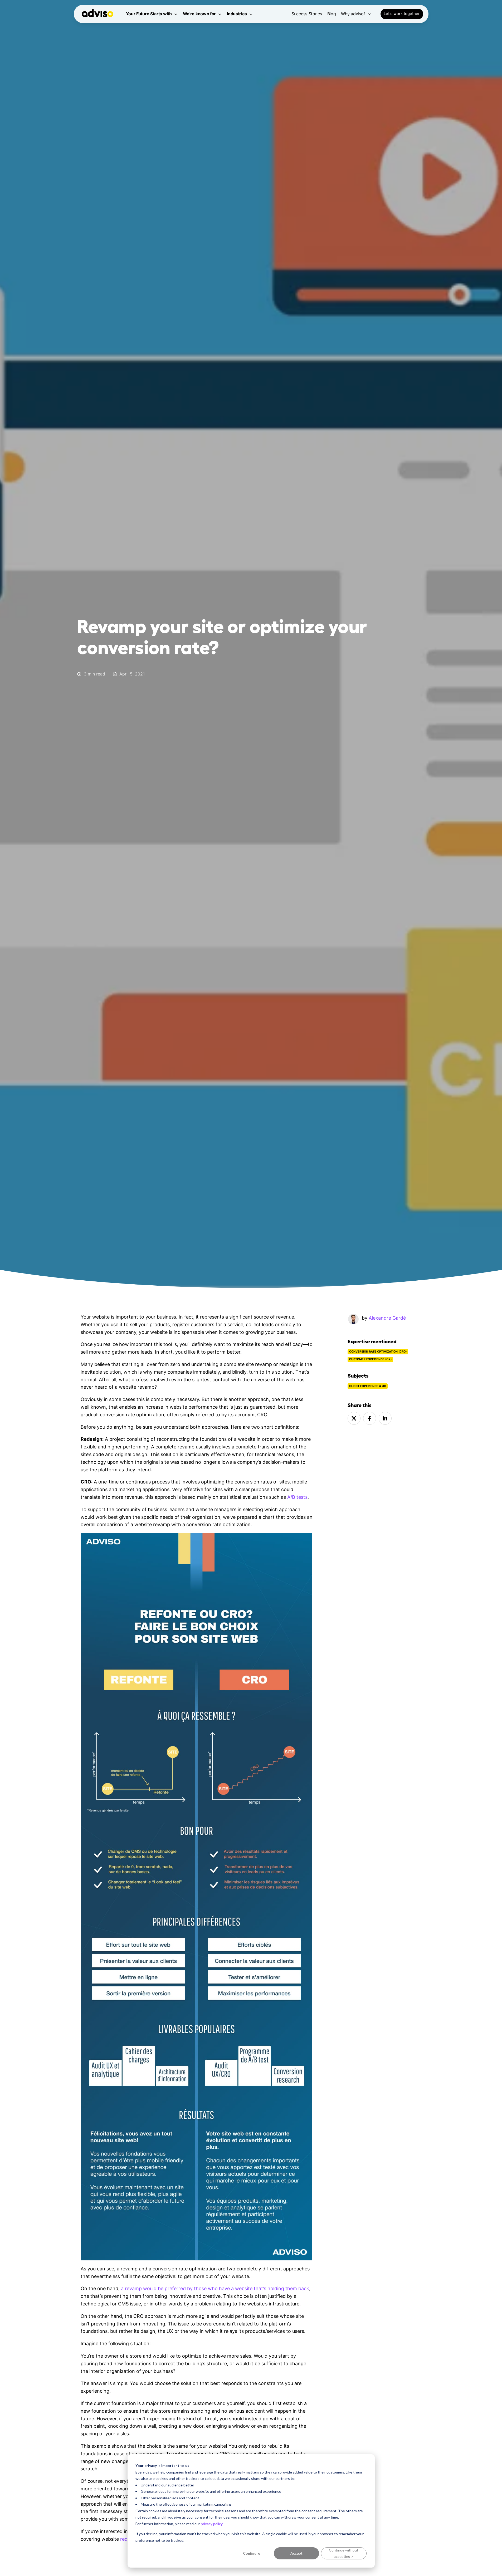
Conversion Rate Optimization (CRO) (378, 1352)
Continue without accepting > (344, 2553)
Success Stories (307, 14)
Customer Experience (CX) (370, 1359)
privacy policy (212, 2524)
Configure (252, 2553)
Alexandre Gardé (387, 1318)
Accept (296, 2553)
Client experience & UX (368, 1386)
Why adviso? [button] (353, 14)
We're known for (199, 14)
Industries (237, 14)
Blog (332, 14)
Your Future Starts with (149, 14)
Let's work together (402, 14)
